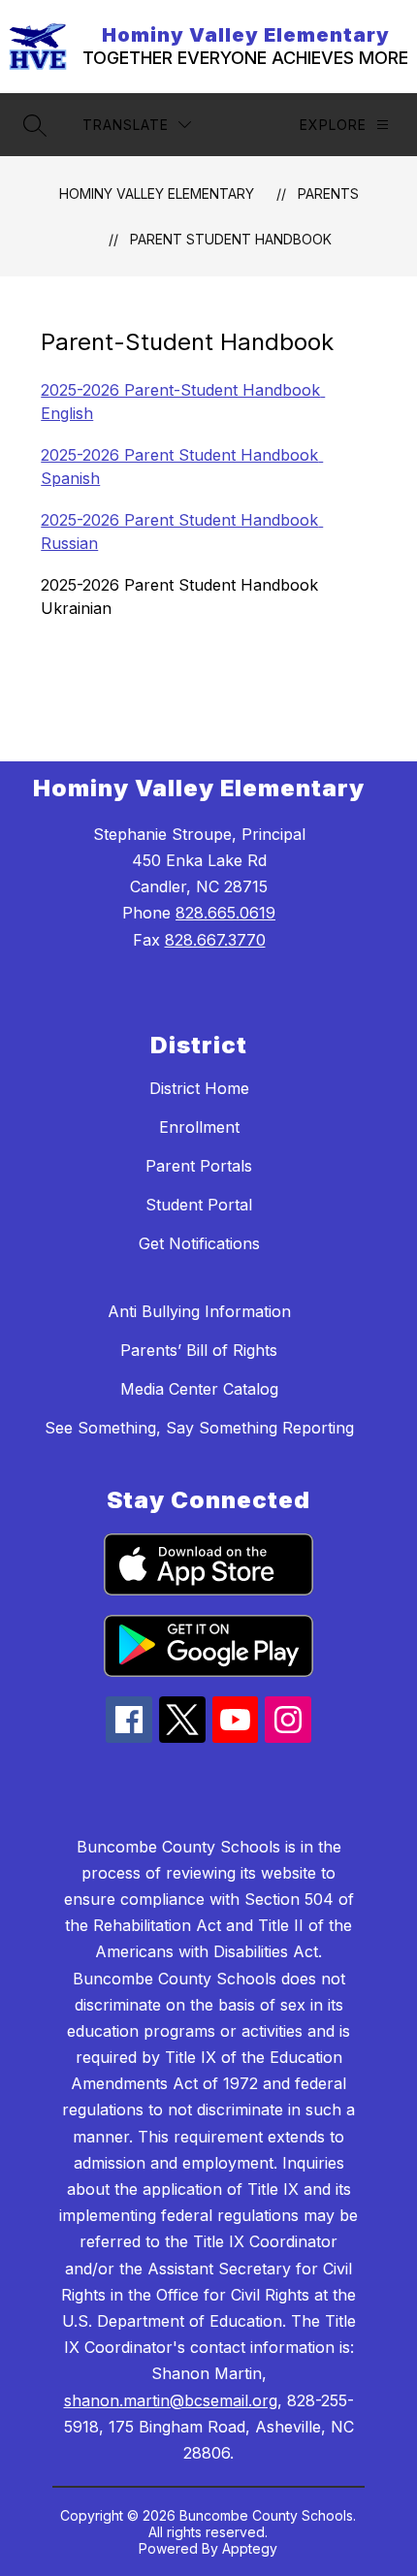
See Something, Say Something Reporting (199, 1428)
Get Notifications (199, 1243)
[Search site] (35, 125)
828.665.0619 (225, 913)
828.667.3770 (215, 940)
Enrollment (199, 1127)
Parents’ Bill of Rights (199, 1350)
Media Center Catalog (199, 1389)
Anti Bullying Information (199, 1311)
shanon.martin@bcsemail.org (171, 2400)
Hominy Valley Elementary (157, 193)
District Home (199, 1088)
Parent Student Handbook (231, 239)
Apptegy (250, 2548)
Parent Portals (199, 1166)
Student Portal (199, 1205)
